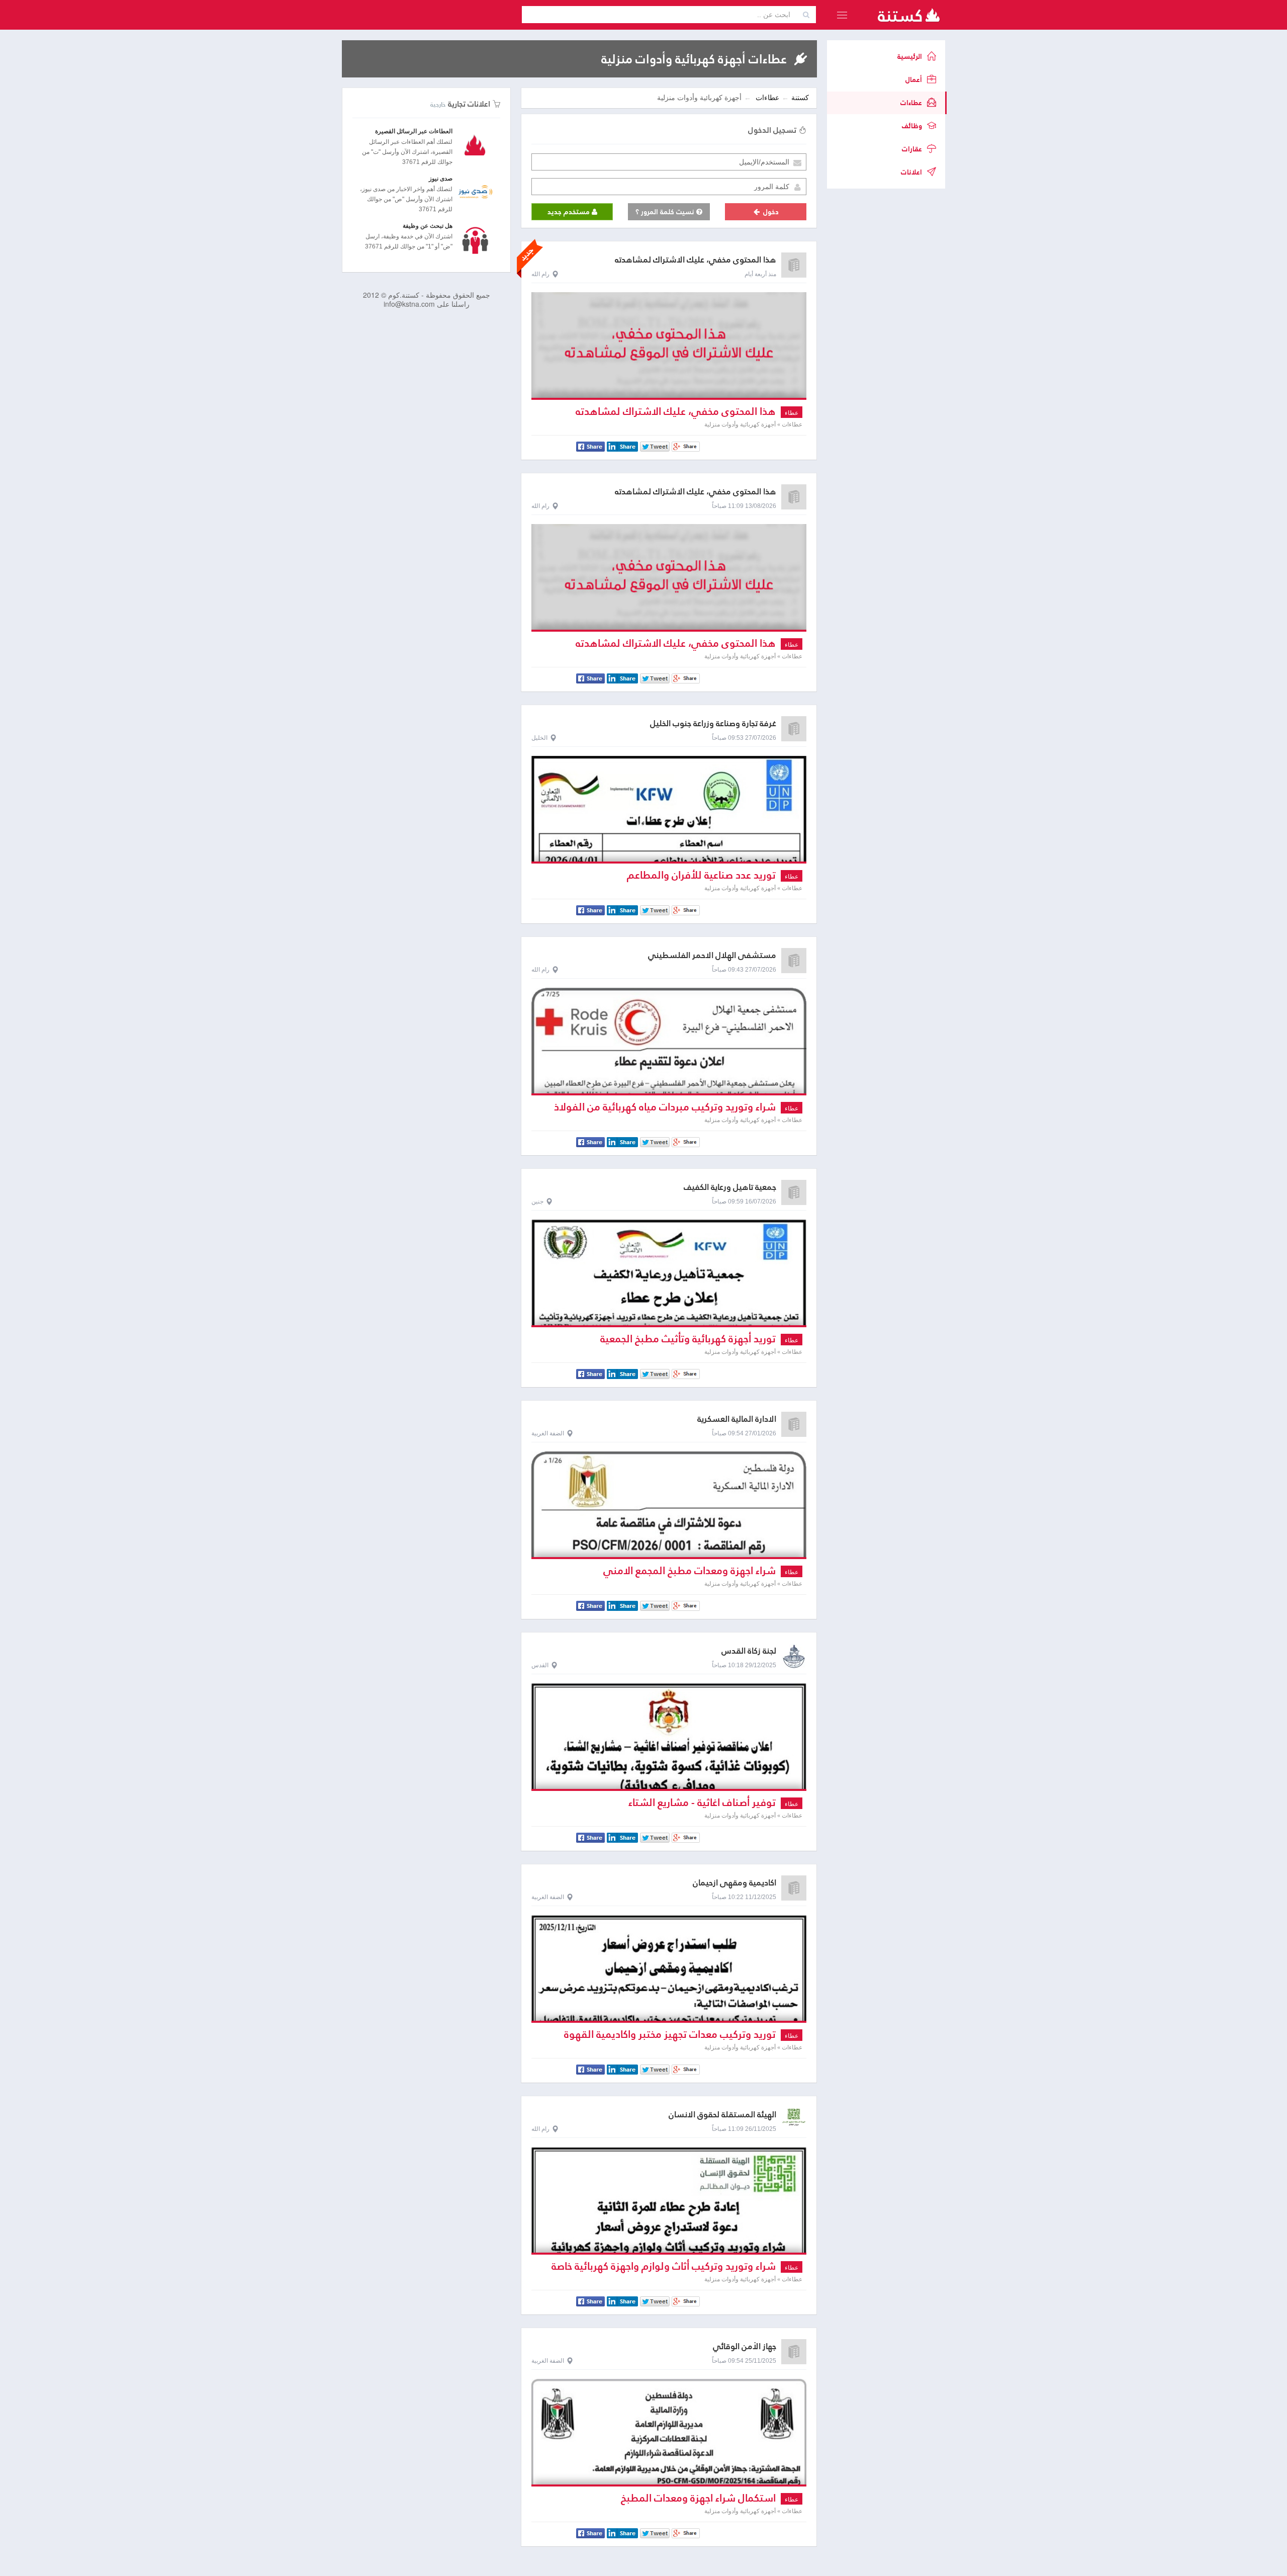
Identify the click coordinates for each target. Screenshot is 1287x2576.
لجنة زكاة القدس (749, 1651)
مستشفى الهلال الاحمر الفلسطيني (712, 955)
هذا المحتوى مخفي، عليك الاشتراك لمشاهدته (696, 260)
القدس (540, 1665)
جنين (537, 1201)
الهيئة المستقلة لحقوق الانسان (722, 2115)
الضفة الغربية (548, 1433)
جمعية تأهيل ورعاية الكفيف (730, 1187)
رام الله (540, 274)
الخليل (539, 738)
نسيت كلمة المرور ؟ (666, 212)
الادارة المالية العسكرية (737, 1419)
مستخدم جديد (570, 212)
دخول (770, 212)
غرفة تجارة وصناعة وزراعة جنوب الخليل (713, 723)
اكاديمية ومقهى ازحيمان (734, 1883)
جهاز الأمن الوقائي (745, 2346)
